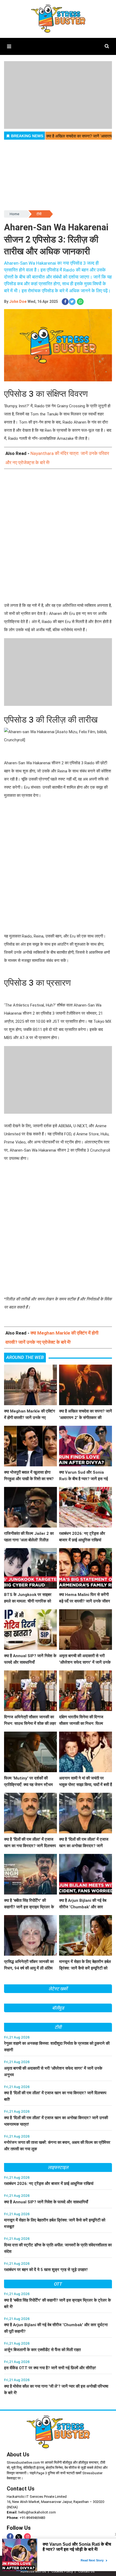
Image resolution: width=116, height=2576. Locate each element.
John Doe (18, 301)
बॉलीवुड (58, 2008)
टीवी (39, 214)
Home (14, 214)
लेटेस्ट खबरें (58, 1989)
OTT (58, 2284)
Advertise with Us (33, 2571)
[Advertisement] (58, 536)
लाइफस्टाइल (58, 2167)
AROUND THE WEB (25, 1357)
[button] (9, 46)
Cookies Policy (62, 2571)
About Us (18, 2454)
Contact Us (21, 2489)
